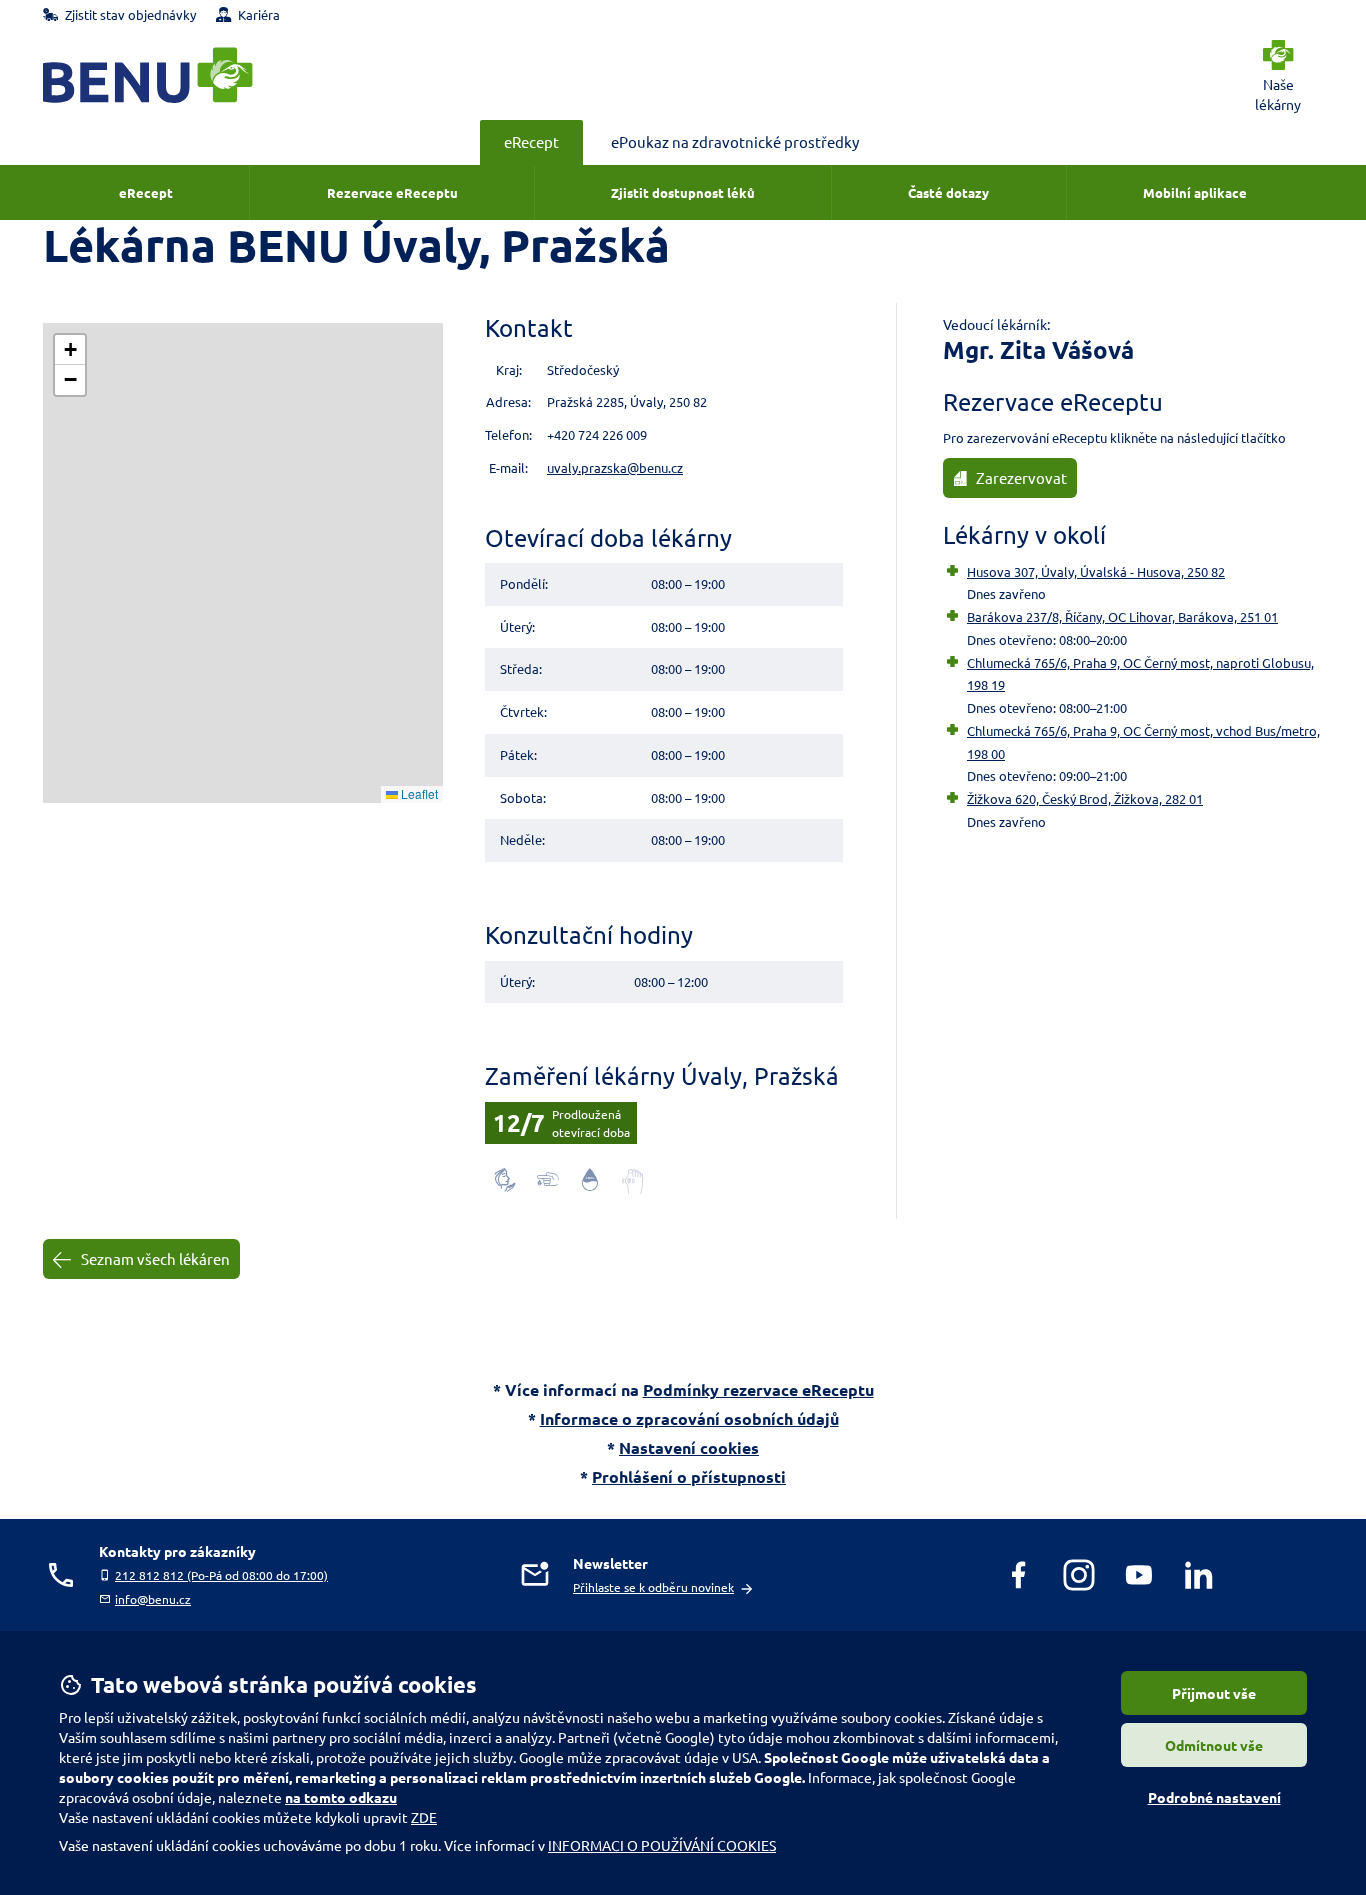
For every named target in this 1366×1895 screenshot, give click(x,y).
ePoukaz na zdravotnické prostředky (735, 141)
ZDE (424, 1817)
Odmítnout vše (1214, 1745)
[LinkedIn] (1199, 1575)
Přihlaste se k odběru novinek (653, 1587)
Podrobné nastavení (1214, 1797)
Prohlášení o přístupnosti (689, 1476)
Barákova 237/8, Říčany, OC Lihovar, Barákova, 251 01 (1122, 616)
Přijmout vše (1214, 1693)
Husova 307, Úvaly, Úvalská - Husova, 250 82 (1096, 571)
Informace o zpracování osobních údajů (689, 1418)
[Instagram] (1079, 1575)
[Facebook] (1019, 1575)
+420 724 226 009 (597, 434)
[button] (70, 350)
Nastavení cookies (689, 1447)
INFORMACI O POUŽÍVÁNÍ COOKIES (662, 1845)
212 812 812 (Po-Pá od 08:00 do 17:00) (221, 1575)
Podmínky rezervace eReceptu (758, 1389)
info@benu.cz (153, 1599)
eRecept (531, 141)
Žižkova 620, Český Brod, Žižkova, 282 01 (1085, 798)
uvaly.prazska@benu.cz (615, 467)
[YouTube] (1139, 1575)
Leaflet (418, 793)
